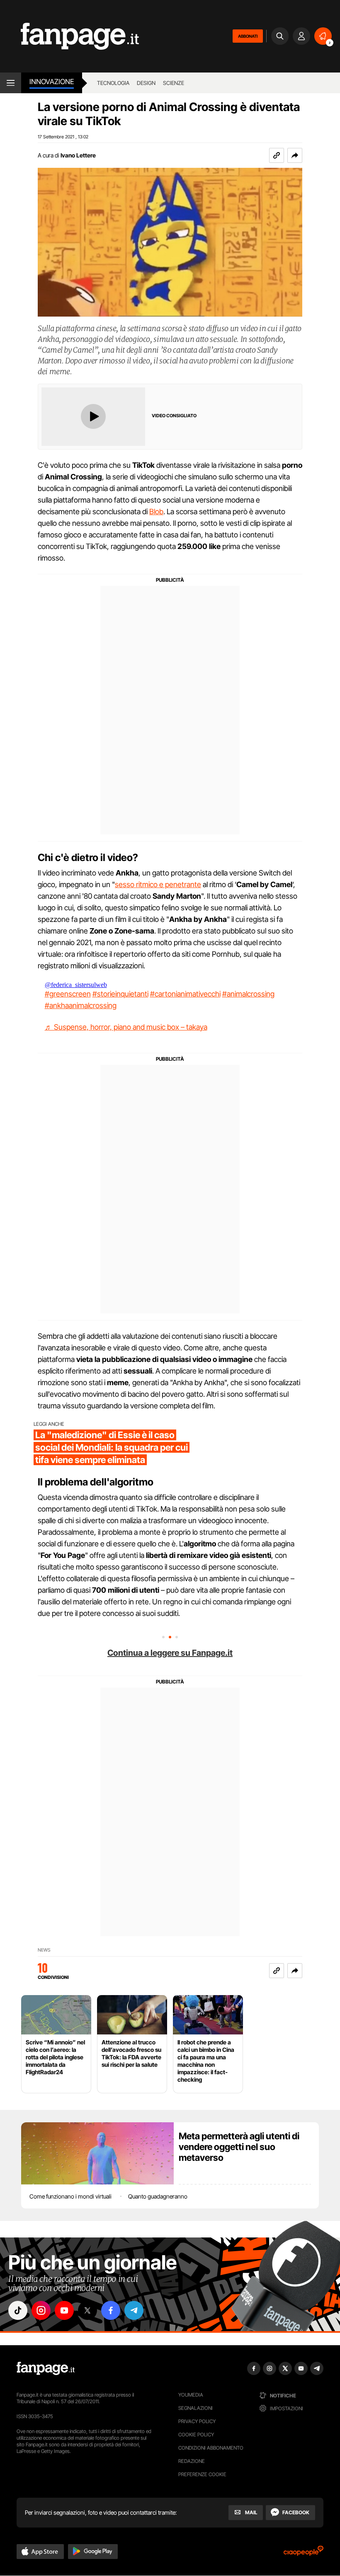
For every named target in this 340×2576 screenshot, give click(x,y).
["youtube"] (64, 2310)
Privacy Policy (197, 2421)
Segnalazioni (195, 2408)
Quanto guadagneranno (158, 2196)
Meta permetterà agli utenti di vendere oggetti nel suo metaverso (239, 2147)
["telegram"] (134, 2310)
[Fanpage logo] (69, 36)
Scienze (174, 83)
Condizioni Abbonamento (211, 2448)
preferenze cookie (202, 2474)
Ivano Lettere (78, 155)
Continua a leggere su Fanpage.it (170, 1653)
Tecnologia (113, 83)
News (44, 1950)
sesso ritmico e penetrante (158, 884)
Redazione (192, 2461)
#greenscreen (68, 994)
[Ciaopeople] (304, 2553)
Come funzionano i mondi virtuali (70, 2196)
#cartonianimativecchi (185, 994)
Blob (156, 512)
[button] (295, 155)
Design (146, 83)
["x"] (87, 2310)
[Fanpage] (46, 2368)
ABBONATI (248, 36)
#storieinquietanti (120, 994)
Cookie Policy (196, 2435)
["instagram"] (41, 2310)
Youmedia (191, 2395)
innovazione (52, 82)
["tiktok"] (18, 2310)
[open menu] (11, 83)
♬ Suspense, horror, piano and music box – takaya (126, 1027)
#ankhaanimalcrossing (81, 1005)
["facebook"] (111, 2310)
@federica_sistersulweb (76, 985)
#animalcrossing (248, 994)
